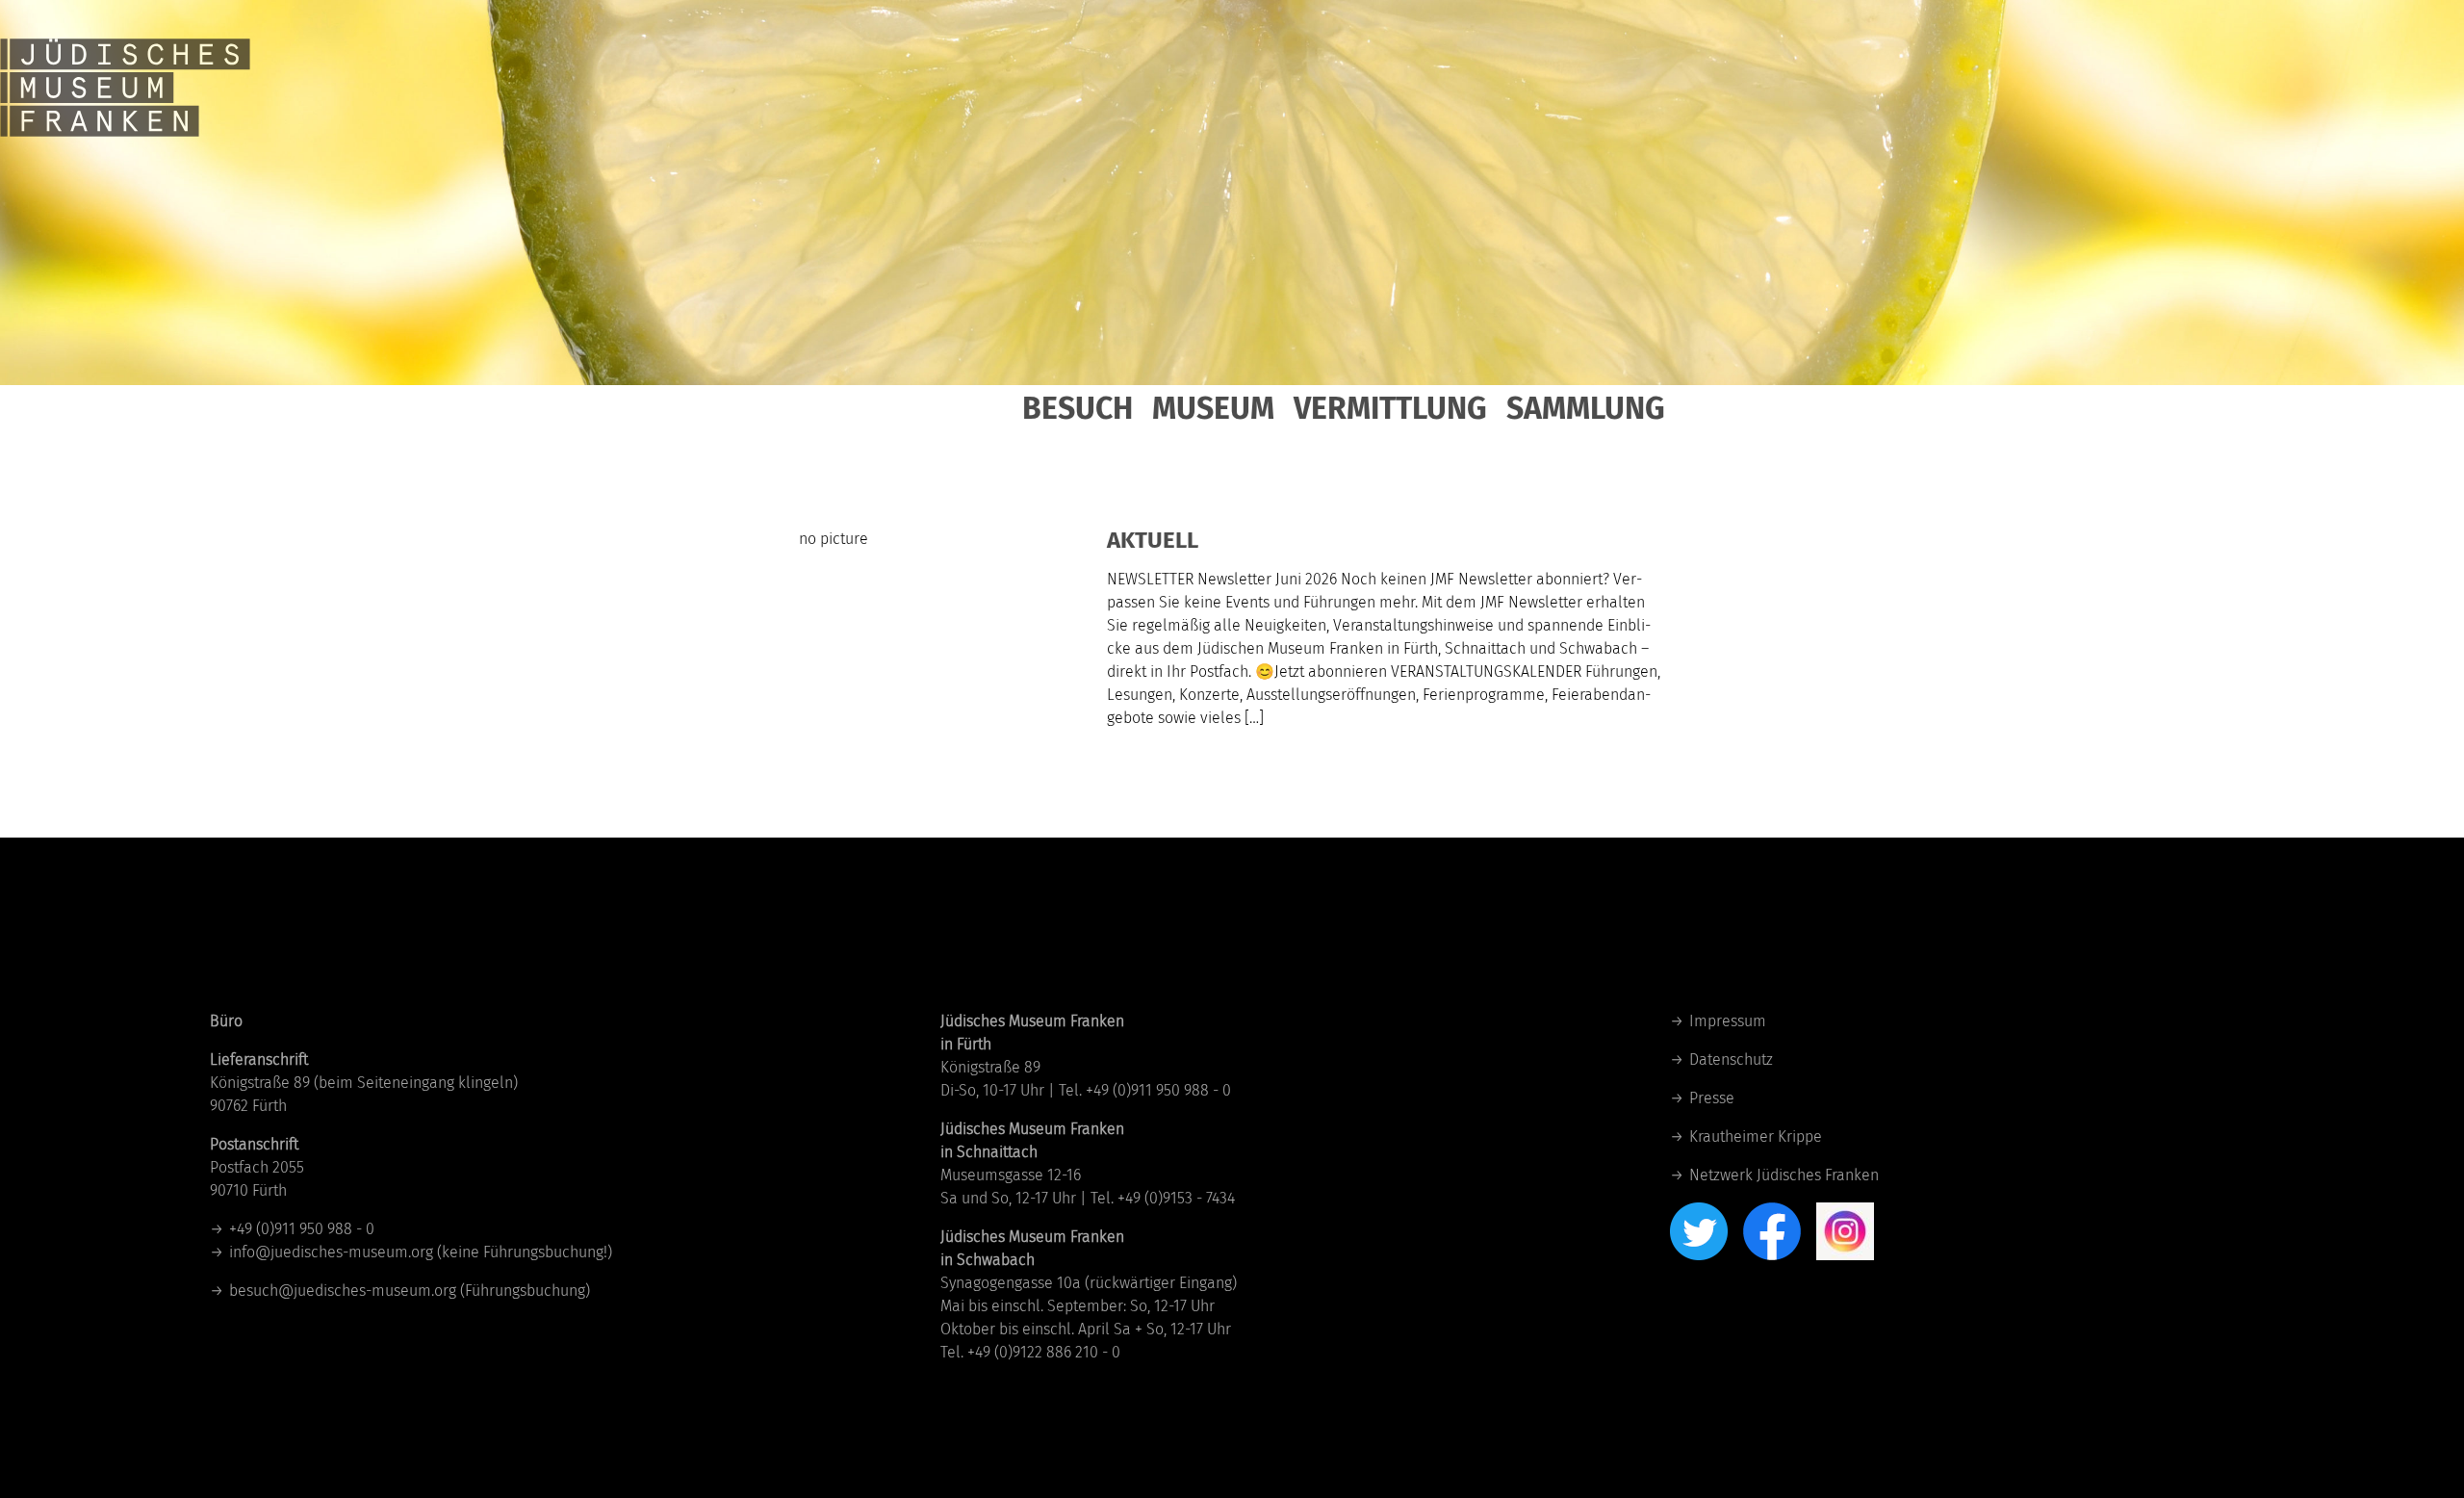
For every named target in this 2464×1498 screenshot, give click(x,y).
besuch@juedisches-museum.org (343, 1291)
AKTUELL (1153, 540)
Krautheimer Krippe (1756, 1136)
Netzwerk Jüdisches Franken (1784, 1175)
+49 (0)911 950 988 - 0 (302, 1229)
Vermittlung (1390, 408)
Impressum (1728, 1021)
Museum (1213, 408)
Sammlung (1586, 408)
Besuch (1078, 408)
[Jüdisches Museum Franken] (125, 67)
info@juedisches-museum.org (331, 1252)
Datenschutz (1731, 1059)
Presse (1712, 1098)
